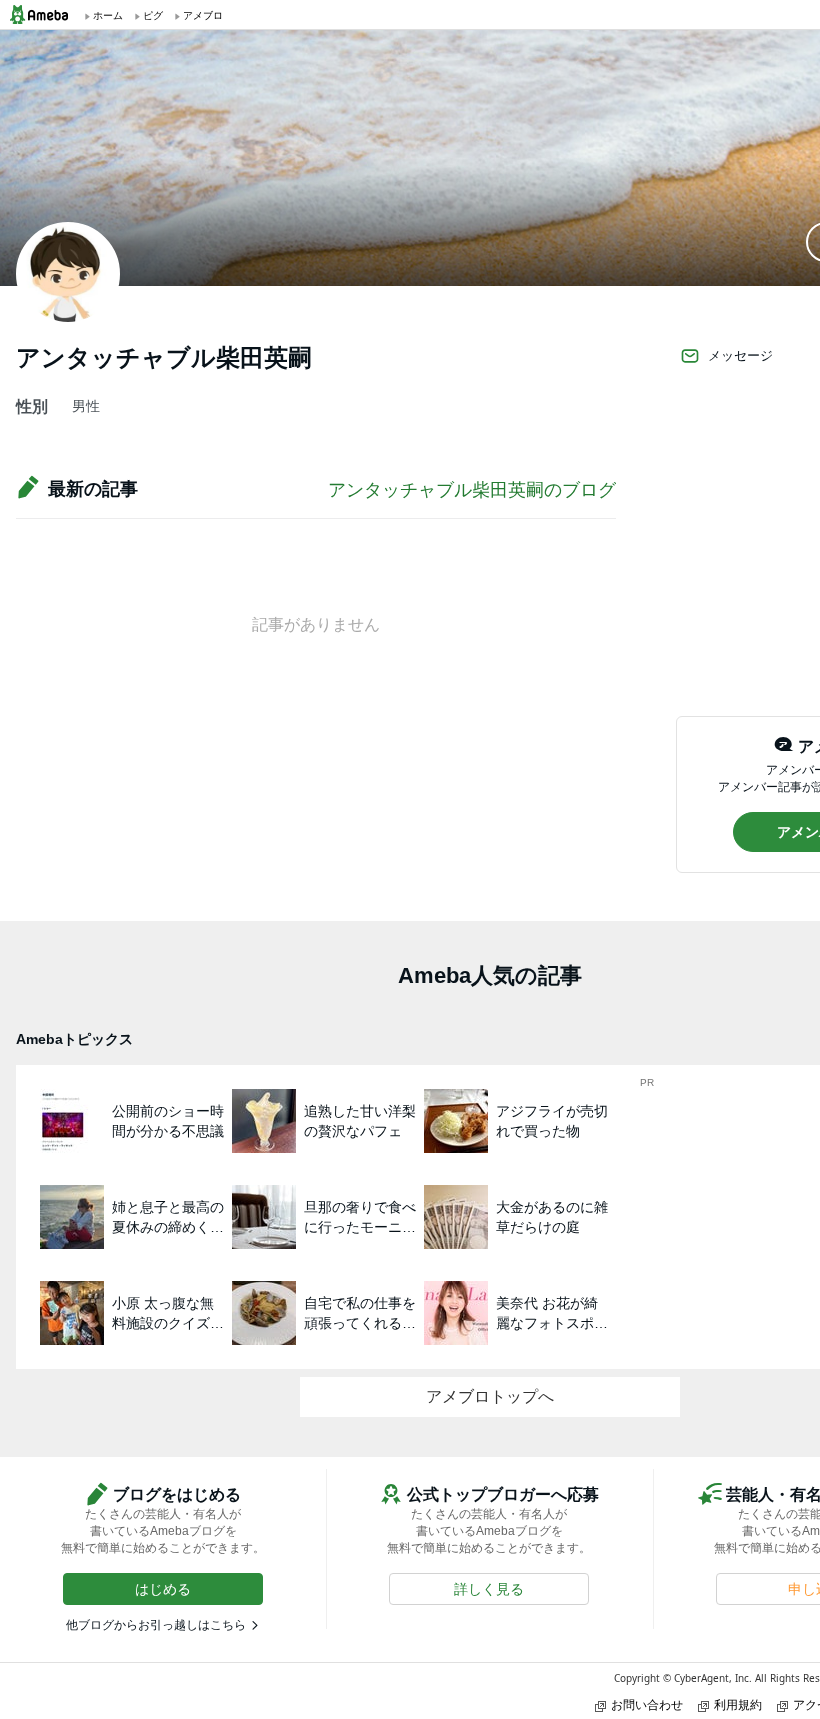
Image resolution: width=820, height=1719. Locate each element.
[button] (163, 1589)
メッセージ (740, 355)
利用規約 (738, 1704)
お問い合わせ (647, 1704)
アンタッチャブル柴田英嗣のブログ (472, 490)
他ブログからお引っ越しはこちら (156, 1625)
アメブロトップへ (490, 1396)
